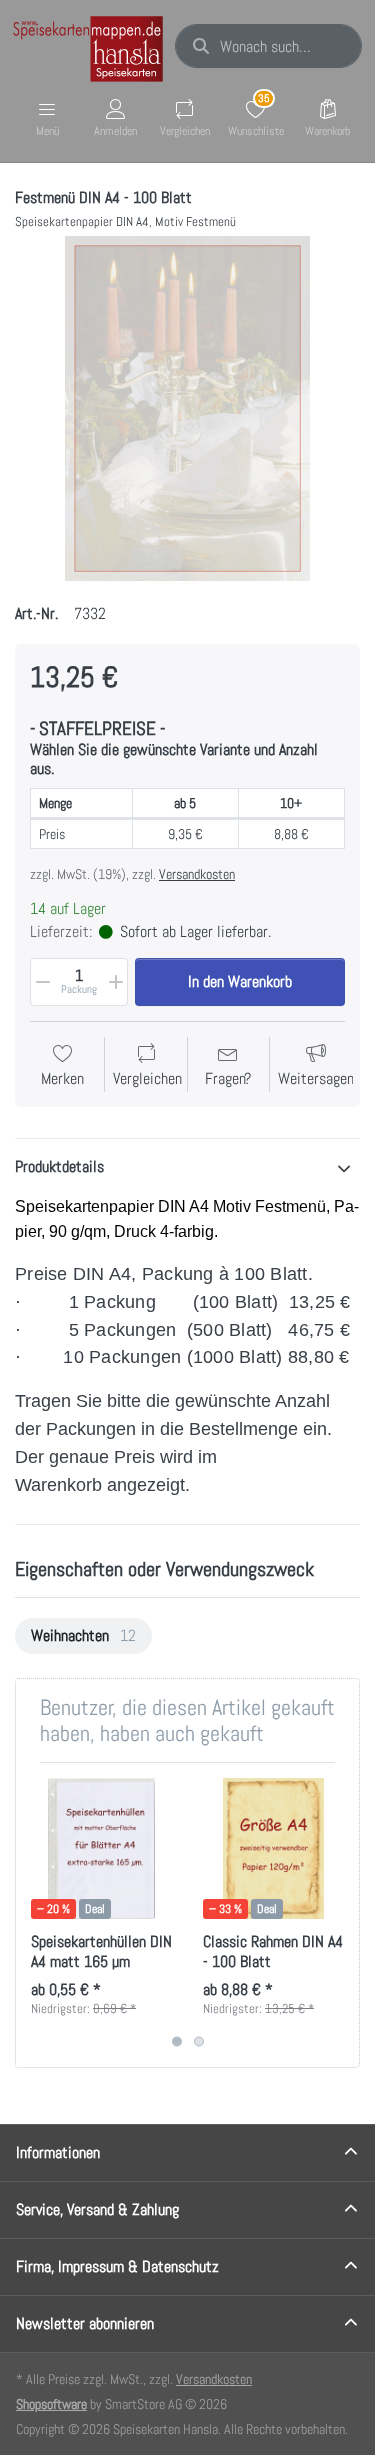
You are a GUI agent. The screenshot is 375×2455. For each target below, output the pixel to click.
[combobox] (268, 46)
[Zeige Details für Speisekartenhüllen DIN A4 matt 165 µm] (101, 1848)
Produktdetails (59, 1166)
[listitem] (187, 408)
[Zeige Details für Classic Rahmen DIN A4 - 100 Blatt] (273, 1848)
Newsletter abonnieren (85, 2323)
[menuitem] (83, 1636)
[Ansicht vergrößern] (187, 408)
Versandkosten (197, 874)
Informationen (58, 2152)
